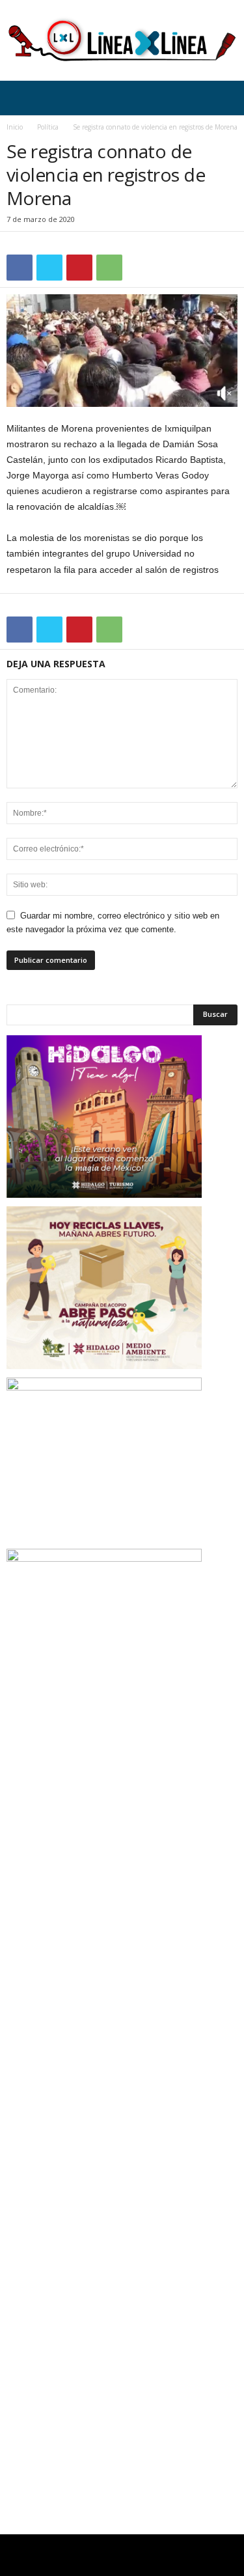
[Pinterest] (79, 268)
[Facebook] (20, 268)
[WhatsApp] (109, 268)
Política (48, 127)
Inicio (15, 127)
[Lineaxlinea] (122, 40)
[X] (49, 268)
